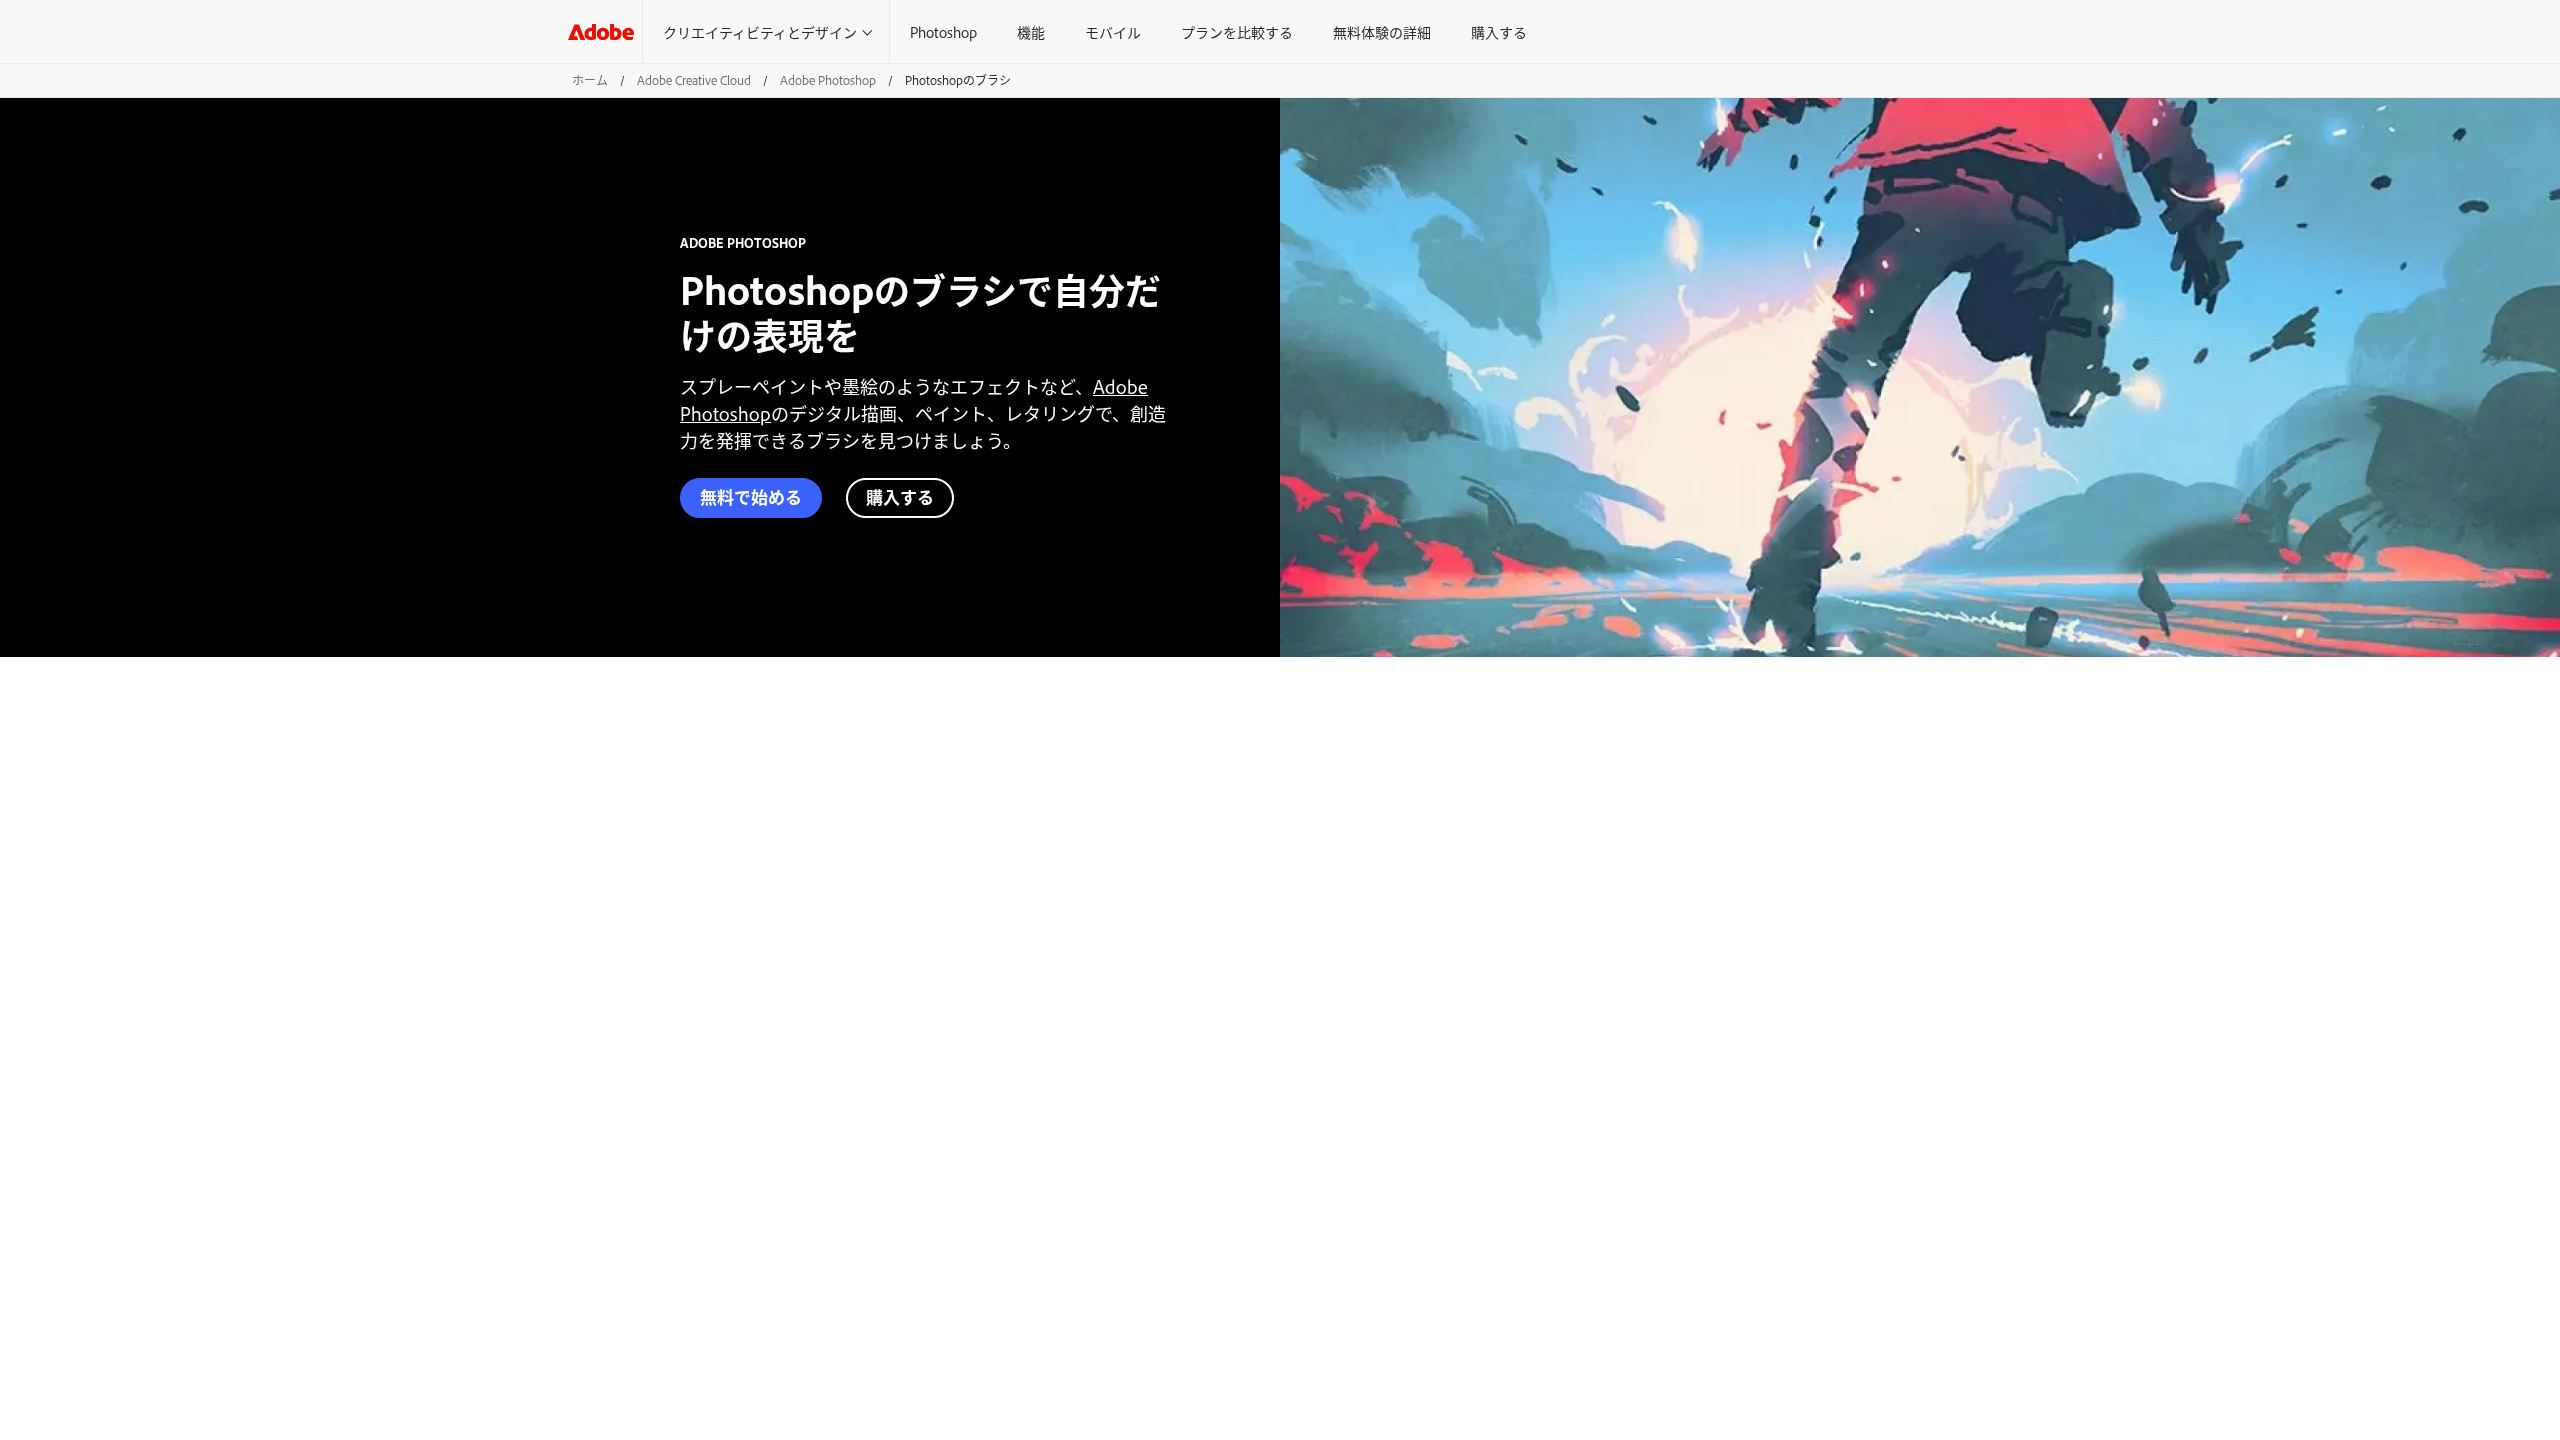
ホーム (590, 80)
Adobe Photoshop (828, 80)
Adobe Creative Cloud (694, 80)
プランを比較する (1237, 31)
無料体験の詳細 (1382, 31)
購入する (1499, 31)
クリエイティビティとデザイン (760, 31)
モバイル (1113, 31)
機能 (1031, 31)
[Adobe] (601, 31)
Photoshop (943, 31)
